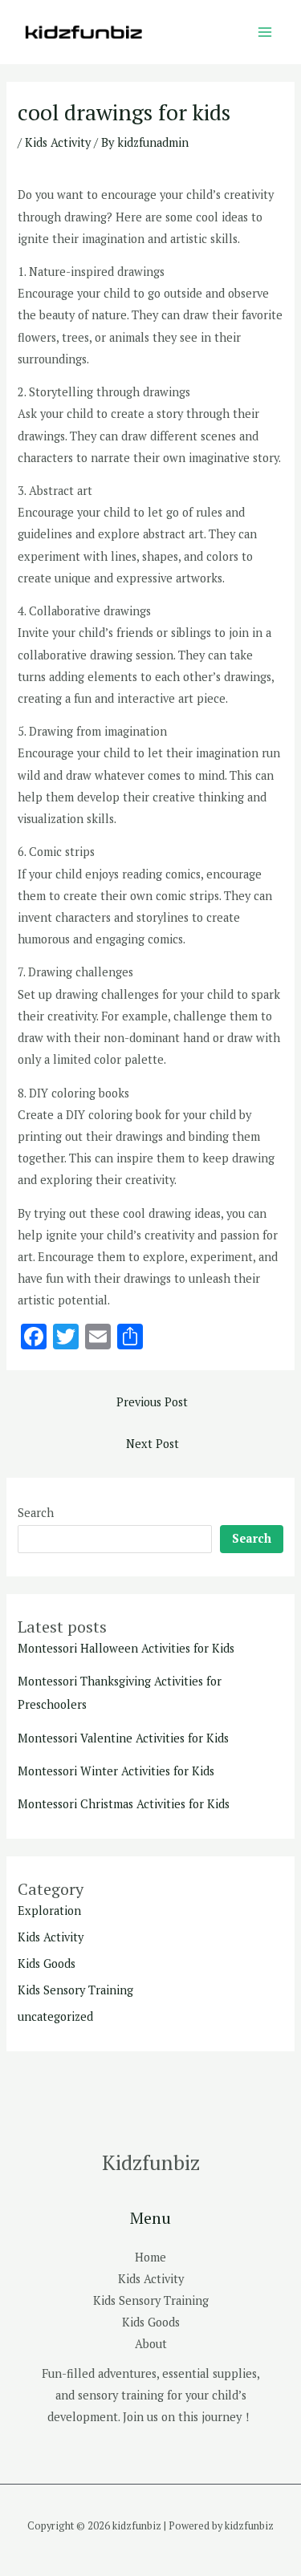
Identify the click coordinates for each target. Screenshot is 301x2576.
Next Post (153, 1444)
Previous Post (152, 1402)
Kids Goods (47, 1963)
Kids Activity (58, 142)
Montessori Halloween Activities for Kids (126, 1648)
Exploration (49, 1911)
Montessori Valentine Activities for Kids (123, 1738)
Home (150, 2257)
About (151, 2344)
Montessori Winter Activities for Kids (116, 1771)
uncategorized (55, 2016)
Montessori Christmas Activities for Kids (124, 1804)
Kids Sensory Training (75, 1990)
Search (36, 1513)
